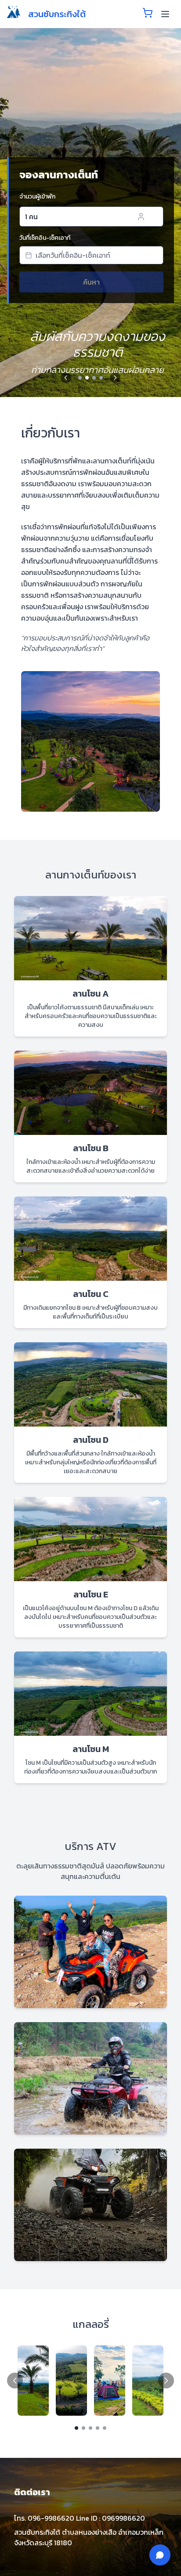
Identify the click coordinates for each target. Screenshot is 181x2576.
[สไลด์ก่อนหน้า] (66, 378)
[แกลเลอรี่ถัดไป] (166, 2381)
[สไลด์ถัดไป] (115, 378)
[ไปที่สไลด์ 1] (80, 378)
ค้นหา (91, 282)
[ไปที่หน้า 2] (83, 2428)
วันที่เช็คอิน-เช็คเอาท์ (45, 238)
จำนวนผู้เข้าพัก (37, 197)
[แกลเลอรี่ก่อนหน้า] (15, 2381)
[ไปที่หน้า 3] (90, 2428)
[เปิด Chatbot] (160, 2555)
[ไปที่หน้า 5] (105, 2428)
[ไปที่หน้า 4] (98, 2428)
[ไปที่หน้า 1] (76, 2428)
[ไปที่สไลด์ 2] (87, 378)
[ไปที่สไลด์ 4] (101, 378)
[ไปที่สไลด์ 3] (94, 378)
